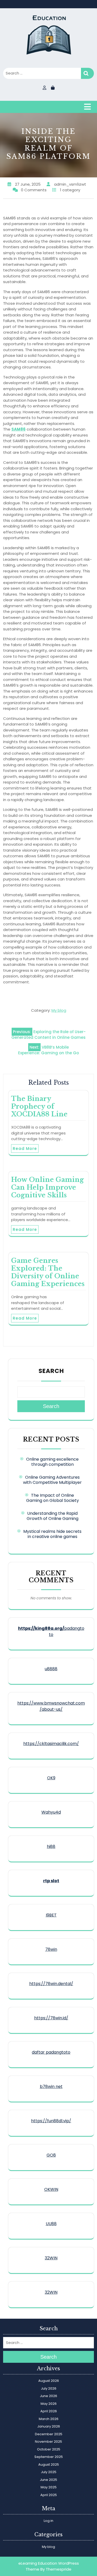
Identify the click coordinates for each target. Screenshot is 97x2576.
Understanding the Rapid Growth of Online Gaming (53, 1516)
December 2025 (49, 2434)
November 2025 (48, 2442)
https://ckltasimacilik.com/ (51, 1744)
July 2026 (49, 2388)
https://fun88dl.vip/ (51, 2121)
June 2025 (48, 2480)
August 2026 (49, 2381)
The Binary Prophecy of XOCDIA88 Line (39, 1106)
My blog (59, 1010)
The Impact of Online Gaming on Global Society (53, 1498)
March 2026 (49, 2419)
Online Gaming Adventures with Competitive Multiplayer (52, 1480)
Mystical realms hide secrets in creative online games (52, 1534)
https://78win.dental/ (51, 1984)
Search (87, 73)
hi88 (51, 1846)
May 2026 (49, 2404)
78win (51, 1949)
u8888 (51, 1669)
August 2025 (49, 2464)
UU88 (51, 2224)
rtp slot (51, 1881)
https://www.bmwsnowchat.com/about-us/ (51, 1706)
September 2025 (49, 2457)
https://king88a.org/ (41, 1628)
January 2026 (49, 2426)
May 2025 (49, 2487)
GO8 (51, 2155)
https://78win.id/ (51, 2018)
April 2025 (49, 2495)
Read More (25, 1149)
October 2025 (49, 2449)
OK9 (51, 1778)
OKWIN (51, 2189)
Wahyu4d (51, 1812)
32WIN (51, 2258)
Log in (48, 2521)
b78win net (51, 2087)
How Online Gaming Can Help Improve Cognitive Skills (47, 1187)
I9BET (51, 1915)
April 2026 (49, 2411)
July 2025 (49, 2472)
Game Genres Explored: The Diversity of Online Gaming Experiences (48, 1272)
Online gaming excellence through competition (52, 1462)
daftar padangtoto (51, 2052)
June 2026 (48, 2396)
